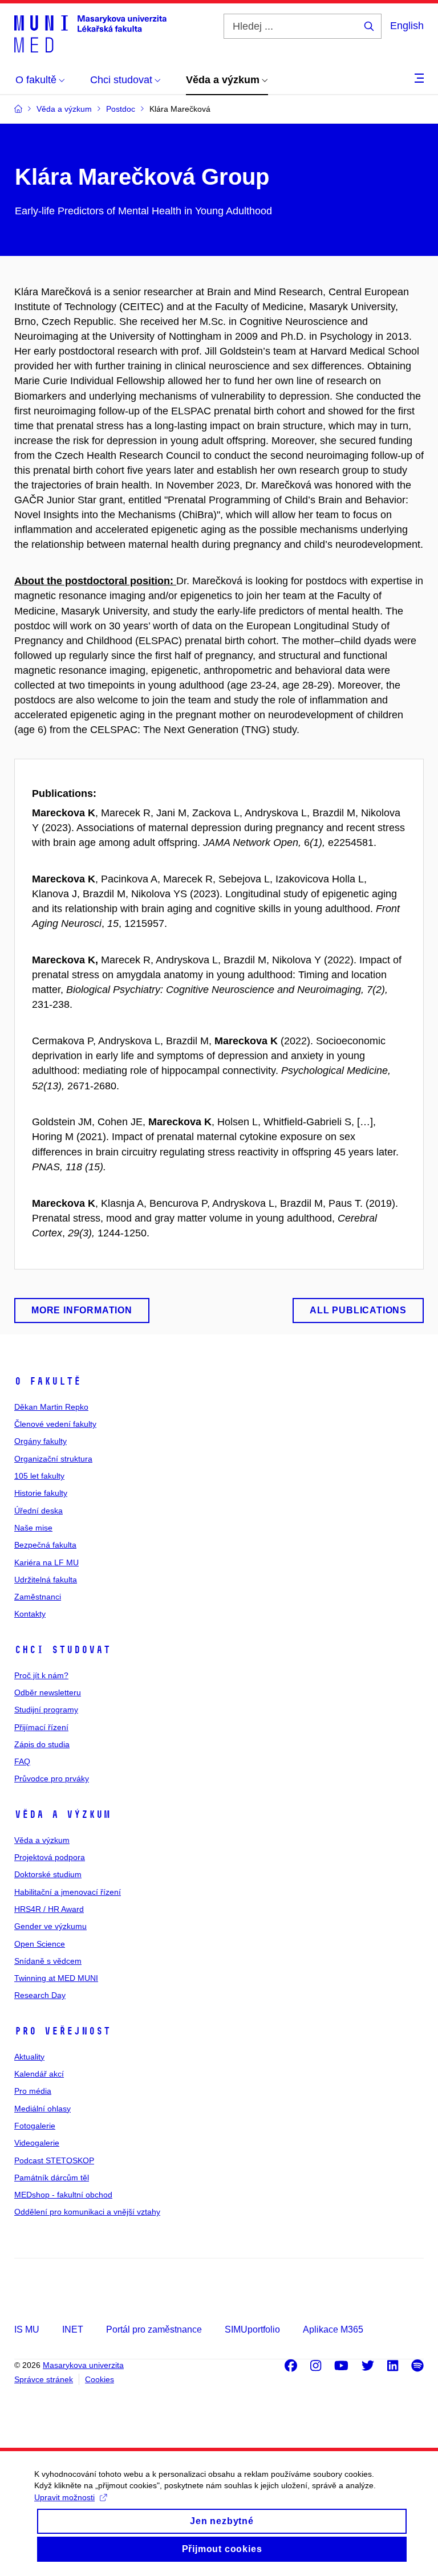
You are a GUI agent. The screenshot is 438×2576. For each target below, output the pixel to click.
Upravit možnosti (64, 2497)
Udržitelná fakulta (46, 1580)
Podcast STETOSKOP (54, 2160)
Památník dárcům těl (52, 2178)
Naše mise (33, 1528)
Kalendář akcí (39, 2074)
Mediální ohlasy (42, 2109)
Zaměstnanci (38, 1597)
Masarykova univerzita (83, 2365)
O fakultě (48, 1381)
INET (73, 2329)
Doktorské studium (48, 1874)
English (407, 26)
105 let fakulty (39, 1476)
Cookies (100, 2379)
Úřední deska (38, 1511)
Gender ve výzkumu (50, 1926)
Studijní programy (46, 1710)
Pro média (33, 2091)
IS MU (27, 2329)
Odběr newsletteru (48, 1692)
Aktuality (29, 2057)
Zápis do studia (42, 1744)
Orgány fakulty (40, 1441)
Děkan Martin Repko (51, 1407)
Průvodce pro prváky (52, 1779)
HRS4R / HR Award (49, 1909)
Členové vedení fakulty (55, 1424)
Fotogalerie (35, 2126)
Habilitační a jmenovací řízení (68, 1892)
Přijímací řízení (41, 1727)
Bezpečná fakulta (45, 1545)
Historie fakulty (41, 1493)
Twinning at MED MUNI (56, 1978)
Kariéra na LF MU (46, 1562)
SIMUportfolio (252, 2329)
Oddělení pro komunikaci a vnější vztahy (87, 2212)
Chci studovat (62, 1650)
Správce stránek (44, 2379)
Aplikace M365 (333, 2329)
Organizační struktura (53, 1459)
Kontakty (30, 1614)
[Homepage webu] (90, 33)
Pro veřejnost (62, 2031)
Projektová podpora (50, 1857)
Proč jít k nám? (41, 1675)
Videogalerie (37, 2143)
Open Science (40, 1944)
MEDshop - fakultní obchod (63, 2195)
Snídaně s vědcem (48, 1961)
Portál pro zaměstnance (154, 2329)
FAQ (22, 1761)
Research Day (40, 1995)
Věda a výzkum (62, 1814)
